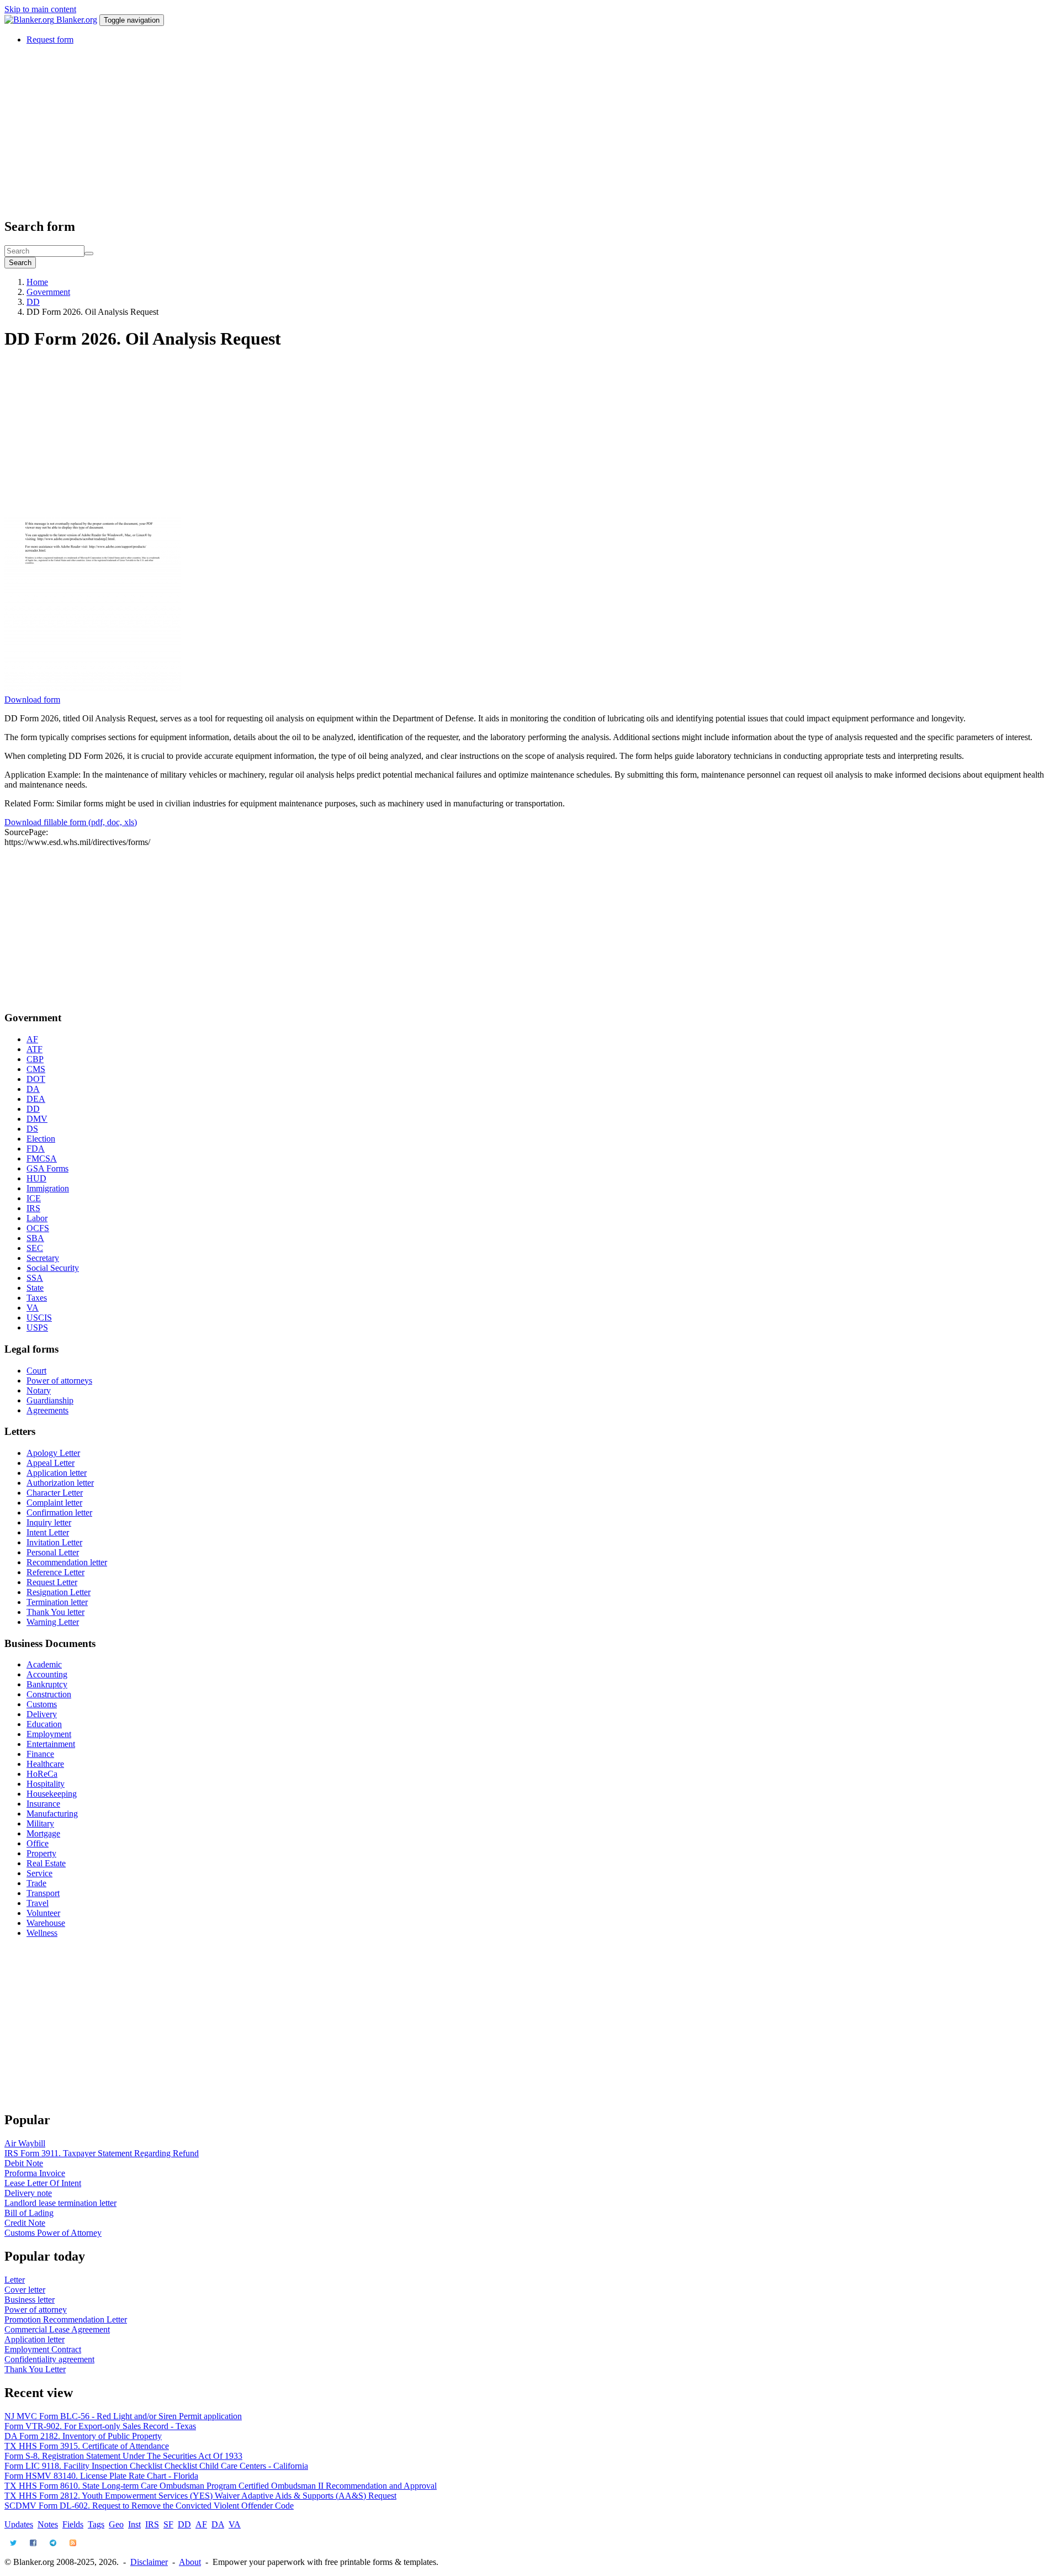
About (190, 2562)
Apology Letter (53, 1453)
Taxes (37, 1298)
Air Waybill (25, 2143)
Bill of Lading (29, 2213)
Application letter (57, 1473)
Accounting (47, 1674)
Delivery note (28, 2193)
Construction (49, 1694)
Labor (37, 1218)
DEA (36, 1099)
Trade (36, 1883)
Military (40, 1823)
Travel (38, 1903)
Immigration (48, 1188)
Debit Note (24, 2163)
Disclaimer (149, 2562)
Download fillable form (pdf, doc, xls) (71, 822)
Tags (96, 2524)
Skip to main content (40, 9)
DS (32, 1129)
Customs (42, 1704)
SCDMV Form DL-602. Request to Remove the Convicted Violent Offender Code (149, 2506)
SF (168, 2524)
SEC (35, 1248)
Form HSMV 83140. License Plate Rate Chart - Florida (101, 2476)
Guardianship (50, 1400)
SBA (35, 1238)
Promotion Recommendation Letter (66, 2319)
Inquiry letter (49, 1522)
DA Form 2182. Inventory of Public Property (83, 2436)
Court (36, 1371)
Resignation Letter (59, 1592)
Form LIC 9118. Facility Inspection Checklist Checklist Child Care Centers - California (156, 2466)
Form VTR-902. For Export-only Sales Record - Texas (100, 2426)
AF (32, 1039)
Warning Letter (53, 1622)
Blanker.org (77, 20)
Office (38, 1843)
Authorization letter (60, 1483)
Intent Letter (48, 1532)
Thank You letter (55, 1612)
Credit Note (25, 2223)
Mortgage (43, 1833)
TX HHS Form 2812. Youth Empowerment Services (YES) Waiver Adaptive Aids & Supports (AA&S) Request (200, 2496)
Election (41, 1139)
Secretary (43, 1258)
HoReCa (42, 1774)
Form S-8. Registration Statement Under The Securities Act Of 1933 (123, 2456)
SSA (35, 1278)
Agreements (47, 1410)
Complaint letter (54, 1503)
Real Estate (46, 1863)
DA (33, 1089)
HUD (36, 1178)
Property (41, 1853)
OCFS (38, 1228)
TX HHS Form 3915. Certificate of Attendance (87, 2446)
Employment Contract (43, 2349)
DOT (36, 1079)
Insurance (43, 1804)
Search (20, 263)
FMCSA (42, 1158)
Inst (134, 2524)
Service (39, 1873)
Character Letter (55, 1493)
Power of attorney (36, 2310)
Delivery (42, 1714)
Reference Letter (55, 1572)
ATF (35, 1049)
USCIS (39, 1318)
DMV (37, 1119)
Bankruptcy (47, 1684)
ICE (34, 1198)
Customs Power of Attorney (53, 2233)
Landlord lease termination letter (60, 2203)
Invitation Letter (54, 1542)
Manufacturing (52, 1814)
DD (33, 302)
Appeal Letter (51, 1463)
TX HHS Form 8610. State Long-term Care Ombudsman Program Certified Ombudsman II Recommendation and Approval (221, 2486)
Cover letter (25, 2290)
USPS (37, 1327)
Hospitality (46, 1784)
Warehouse (46, 1923)
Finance (40, 1754)
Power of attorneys (59, 1381)
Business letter (30, 2300)
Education (44, 1724)
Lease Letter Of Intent (43, 2183)
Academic (44, 1664)
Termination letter (57, 1602)
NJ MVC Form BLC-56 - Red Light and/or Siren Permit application (123, 2416)
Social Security (53, 1268)
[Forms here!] (30, 20)
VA (33, 1308)
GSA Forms (47, 1168)
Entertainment (51, 1744)
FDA (36, 1149)
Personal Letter (53, 1552)
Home (37, 282)
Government (48, 292)
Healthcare (45, 1764)
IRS (33, 1208)
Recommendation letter (67, 1562)
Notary (39, 1390)
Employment (49, 1734)
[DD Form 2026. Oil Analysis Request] (93, 690)
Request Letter (52, 1582)
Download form (32, 700)
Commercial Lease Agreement (57, 2329)
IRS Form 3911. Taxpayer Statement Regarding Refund (102, 2153)
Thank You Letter (35, 2369)
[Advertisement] (336, 131)
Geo (116, 2524)
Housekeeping (52, 1794)
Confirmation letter (59, 1513)
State (35, 1288)
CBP (35, 1059)
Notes (48, 2524)
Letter (15, 2280)
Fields (73, 2524)
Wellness (42, 1933)
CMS (36, 1069)
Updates (19, 2524)
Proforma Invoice (35, 2173)
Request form (50, 39)
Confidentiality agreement (49, 2359)
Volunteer (43, 1913)
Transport (43, 1893)
